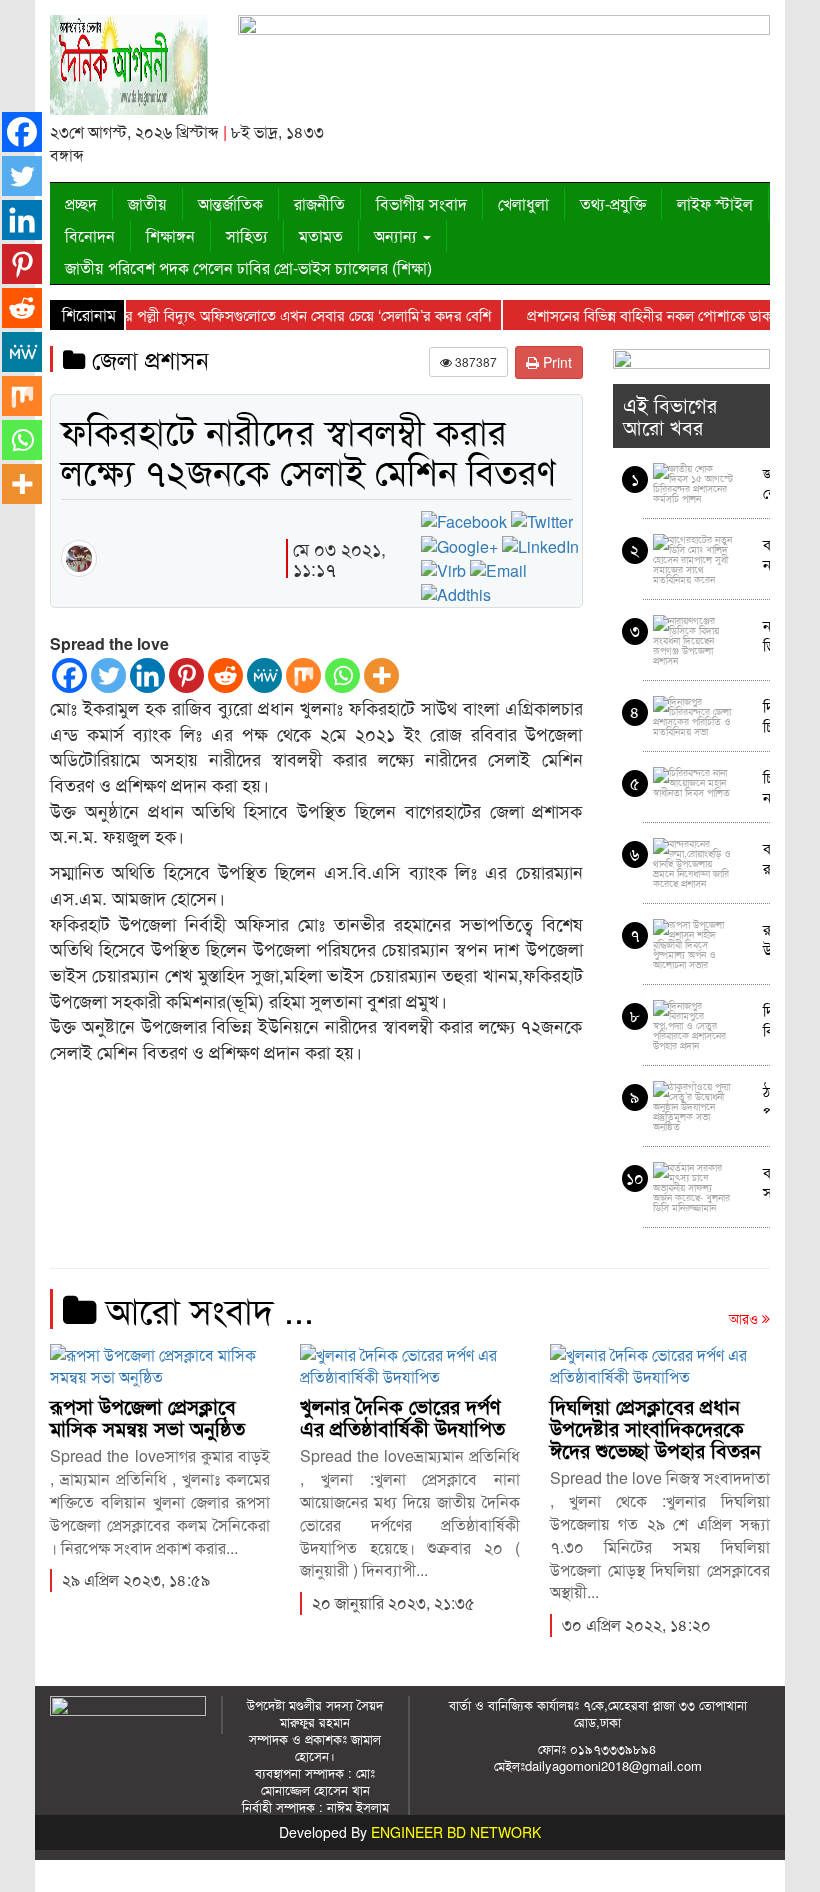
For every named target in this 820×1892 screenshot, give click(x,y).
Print (555, 362)
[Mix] (303, 675)
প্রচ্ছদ (81, 203)
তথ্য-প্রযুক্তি (613, 203)
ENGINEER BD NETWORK (456, 1832)
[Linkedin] (147, 675)
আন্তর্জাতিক (230, 203)
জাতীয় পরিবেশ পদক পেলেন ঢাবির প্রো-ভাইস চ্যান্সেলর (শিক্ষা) (248, 267)
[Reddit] (225, 675)
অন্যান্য (397, 235)
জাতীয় (147, 203)
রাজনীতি (319, 203)
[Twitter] (108, 675)
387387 (474, 361)
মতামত (321, 235)
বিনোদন (90, 235)
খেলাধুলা (523, 203)
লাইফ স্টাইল (715, 203)
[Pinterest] (186, 675)
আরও (745, 1318)
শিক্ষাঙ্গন (170, 235)
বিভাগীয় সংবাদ (421, 203)
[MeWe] (264, 675)
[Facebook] (69, 675)
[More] (381, 675)
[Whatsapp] (342, 675)
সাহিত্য (247, 235)
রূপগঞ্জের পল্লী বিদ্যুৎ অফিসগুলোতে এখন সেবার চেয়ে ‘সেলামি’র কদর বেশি (261, 314)
